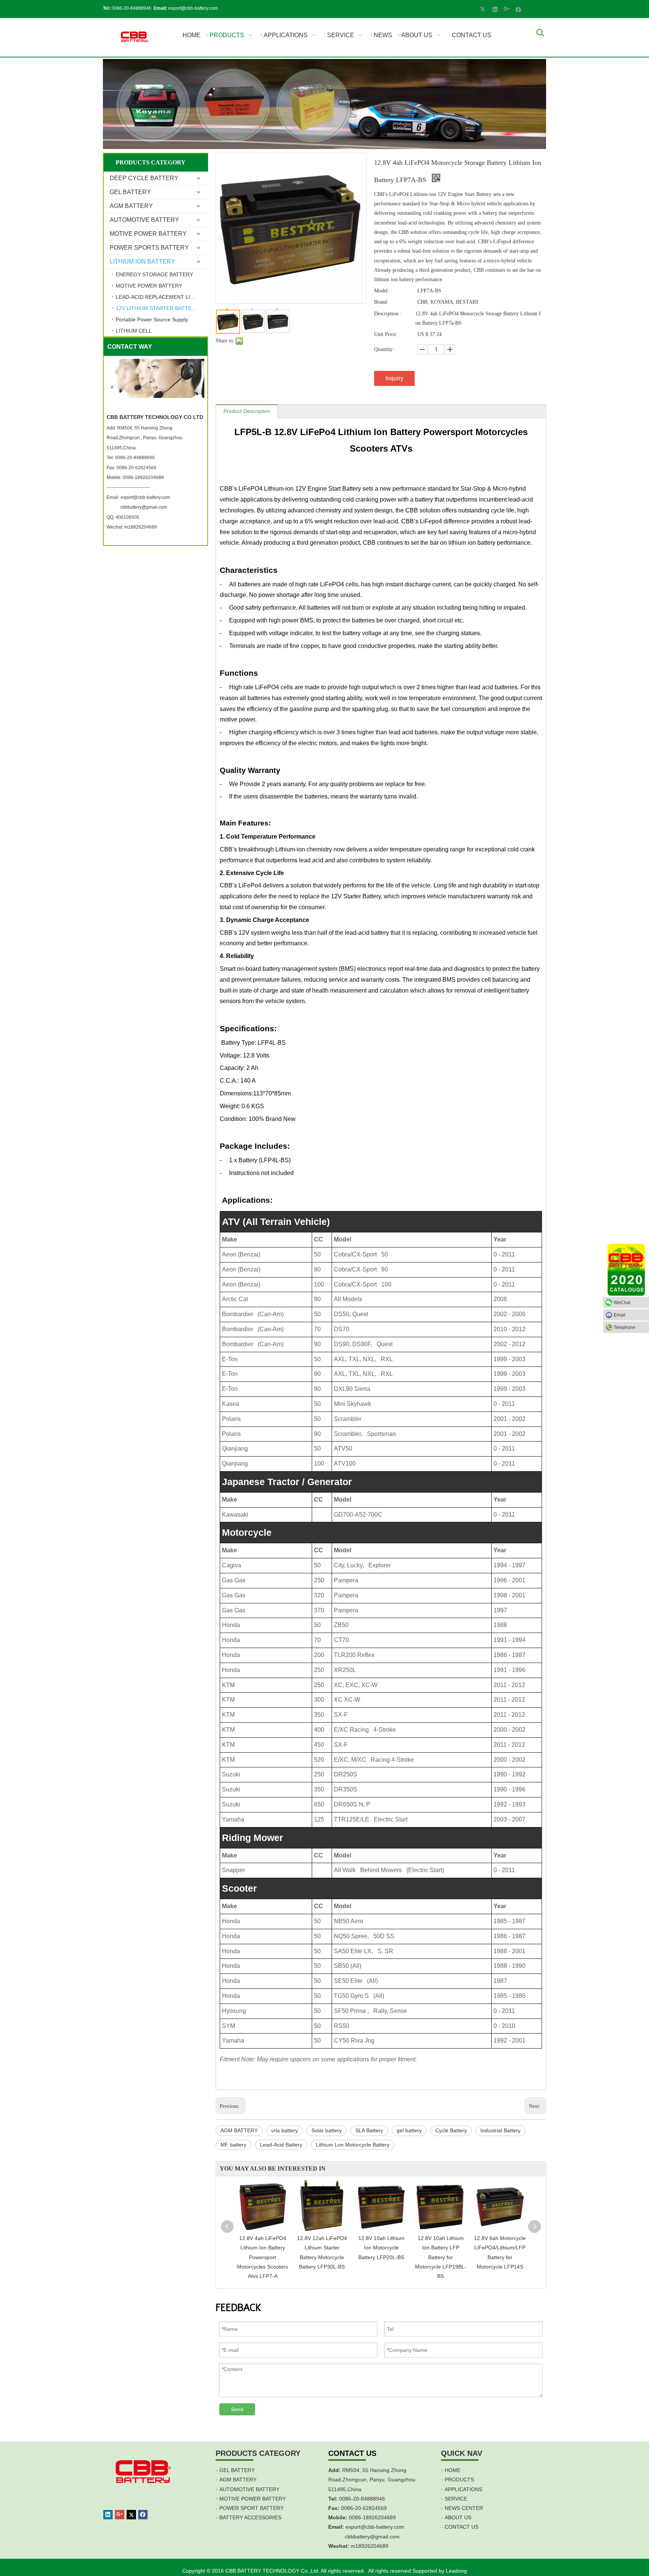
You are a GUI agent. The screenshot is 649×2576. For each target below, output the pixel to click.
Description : (388, 314)
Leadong (456, 2571)
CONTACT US (462, 2527)
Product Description (247, 411)
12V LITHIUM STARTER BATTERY (157, 308)
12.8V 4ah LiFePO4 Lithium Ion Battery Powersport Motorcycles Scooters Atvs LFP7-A (263, 2257)
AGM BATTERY (131, 206)
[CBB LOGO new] (135, 37)
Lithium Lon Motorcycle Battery (353, 2145)
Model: (382, 291)
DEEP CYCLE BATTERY (144, 178)
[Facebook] (518, 9)
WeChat (622, 1303)
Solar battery (327, 2130)
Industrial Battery (500, 2130)
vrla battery (285, 2130)
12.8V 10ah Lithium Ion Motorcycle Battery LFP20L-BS (381, 2248)
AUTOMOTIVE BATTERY (144, 220)
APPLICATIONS (463, 2489)
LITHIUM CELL (134, 331)
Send (237, 2409)
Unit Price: (386, 334)
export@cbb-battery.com (193, 8)
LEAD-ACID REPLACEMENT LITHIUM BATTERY (162, 297)
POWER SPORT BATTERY (251, 2508)
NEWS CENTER (464, 2508)
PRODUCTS (459, 2480)
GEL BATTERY (130, 192)
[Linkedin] (495, 9)
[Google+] (507, 9)
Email (620, 1315)
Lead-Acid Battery (281, 2145)
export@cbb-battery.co (373, 2527)
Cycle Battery (451, 2130)
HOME (453, 2470)
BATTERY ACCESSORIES (250, 2517)
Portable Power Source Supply (152, 319)
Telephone (625, 1327)
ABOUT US (458, 2517)
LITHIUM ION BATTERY (143, 261)
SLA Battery (369, 2130)
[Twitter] (484, 9)
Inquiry (394, 378)
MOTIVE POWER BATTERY (148, 234)
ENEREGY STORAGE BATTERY (154, 274)
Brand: (381, 302)
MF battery (233, 2145)
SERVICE (456, 2499)
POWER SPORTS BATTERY (149, 248)
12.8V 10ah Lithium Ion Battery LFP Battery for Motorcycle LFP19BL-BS (441, 2257)
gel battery (409, 2130)
